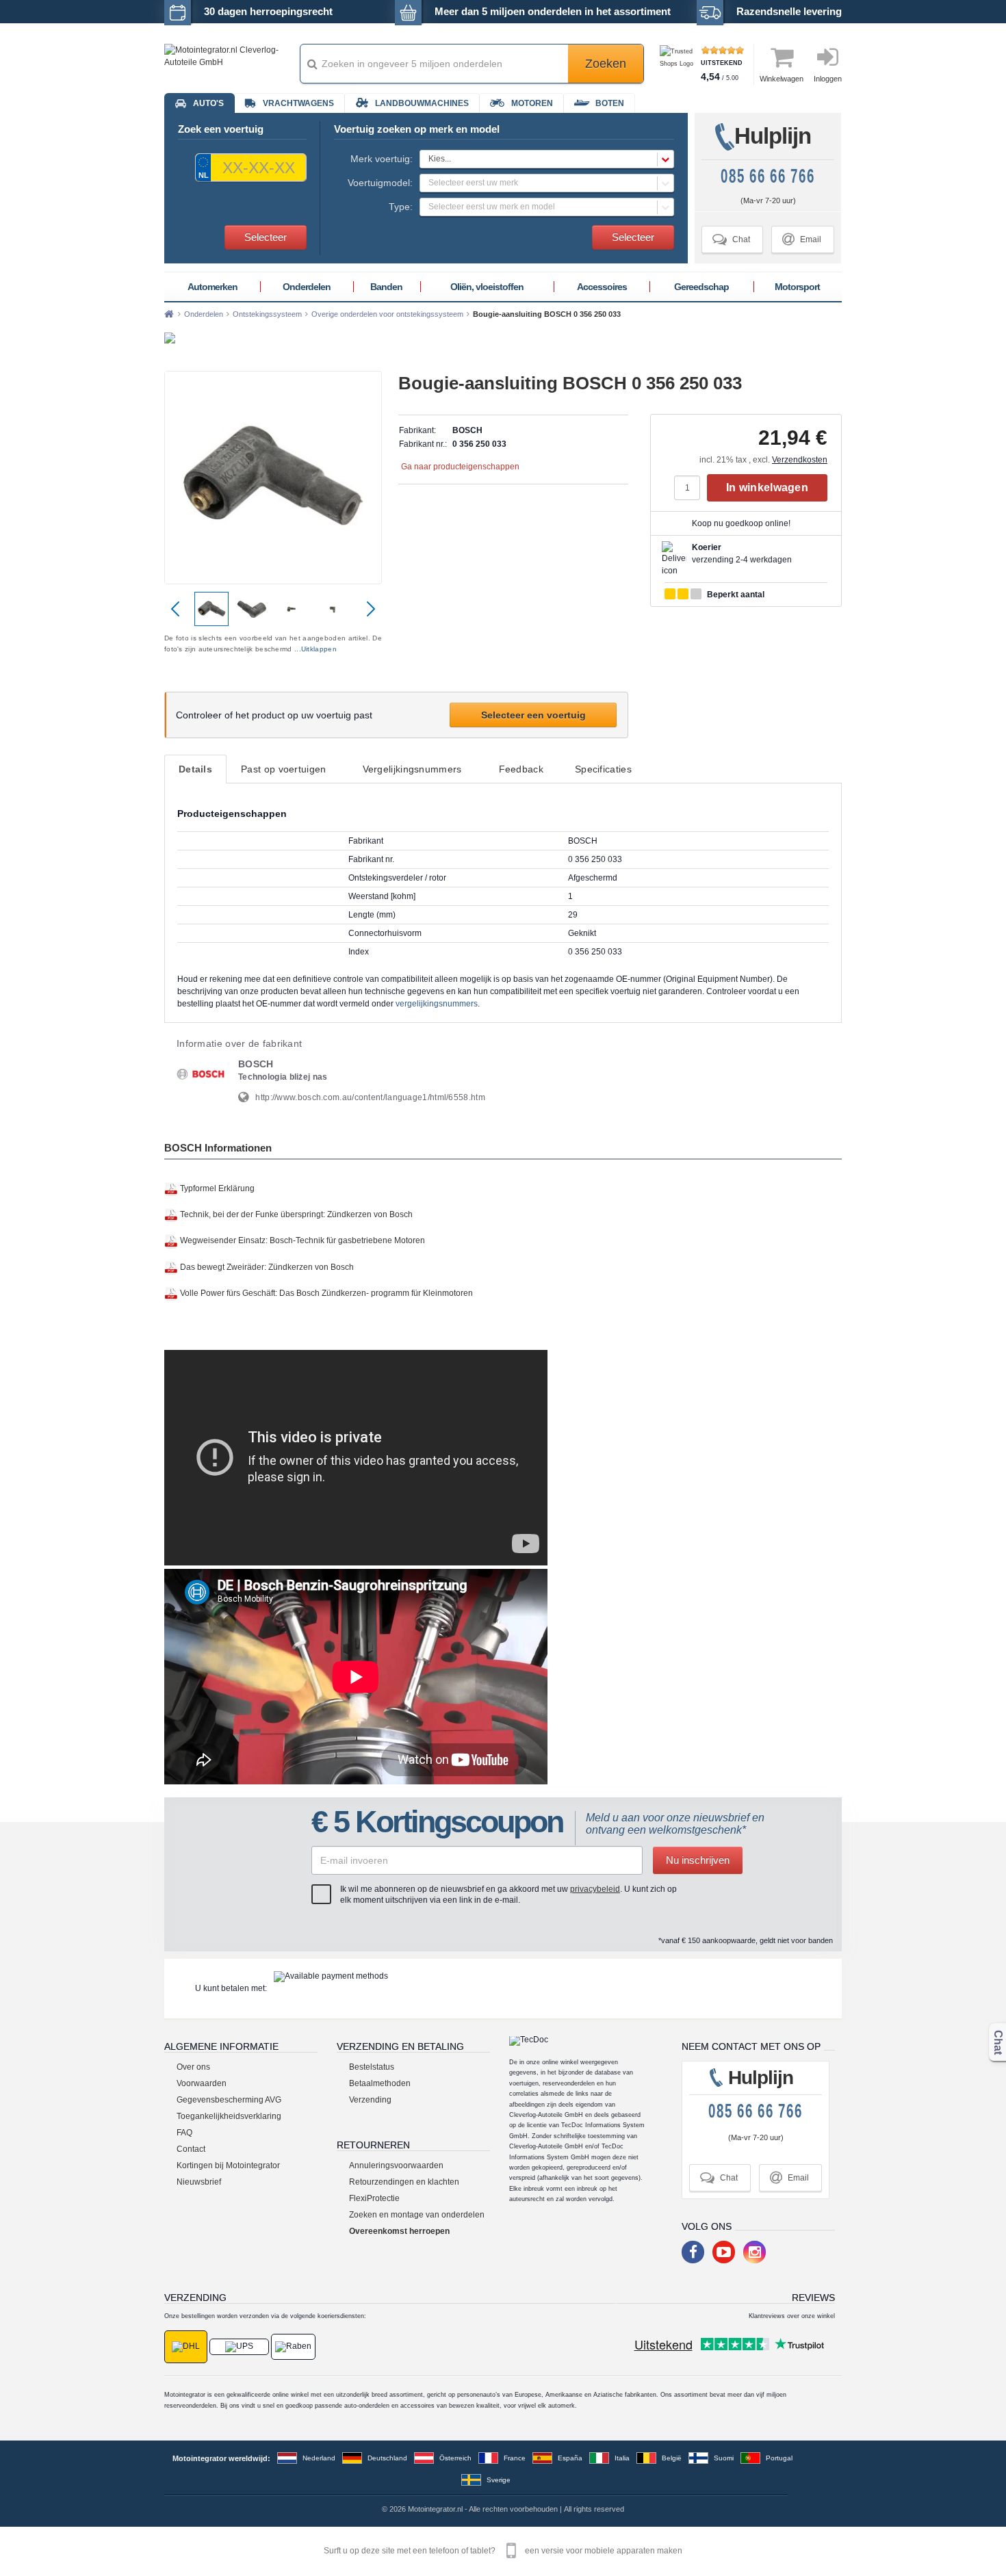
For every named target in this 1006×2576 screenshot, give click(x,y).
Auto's (208, 103)
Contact (191, 2149)
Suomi (724, 2458)
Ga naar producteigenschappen (460, 467)
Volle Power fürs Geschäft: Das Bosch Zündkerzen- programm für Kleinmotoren (326, 1293)
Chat (731, 239)
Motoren (532, 103)
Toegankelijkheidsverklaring (229, 2116)
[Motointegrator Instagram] (754, 2252)
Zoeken (606, 64)
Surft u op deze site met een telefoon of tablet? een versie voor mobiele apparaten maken (503, 2551)
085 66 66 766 (768, 176)
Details (195, 769)
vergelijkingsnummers (437, 1004)
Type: (401, 207)
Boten (610, 103)
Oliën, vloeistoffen (487, 287)
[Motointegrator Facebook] (693, 2252)
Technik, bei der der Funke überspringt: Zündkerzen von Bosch (296, 1214)
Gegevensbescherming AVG (229, 2100)
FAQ (184, 2133)
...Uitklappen (315, 649)
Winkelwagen (782, 79)
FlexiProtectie (374, 2198)
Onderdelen (307, 287)
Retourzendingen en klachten (404, 2182)
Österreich (455, 2458)
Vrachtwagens (298, 103)
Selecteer (266, 237)
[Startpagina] (169, 314)
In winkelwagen (767, 487)
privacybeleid (595, 1889)
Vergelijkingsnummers (412, 769)
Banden (386, 287)
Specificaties (603, 769)
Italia (622, 2458)
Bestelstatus (372, 2067)
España (570, 2458)
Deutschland (387, 2458)
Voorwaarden (202, 2083)
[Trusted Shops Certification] (679, 64)
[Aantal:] (691, 488)
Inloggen (828, 79)
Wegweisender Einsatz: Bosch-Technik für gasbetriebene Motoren (302, 1241)
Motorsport (797, 287)
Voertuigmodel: (380, 183)
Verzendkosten (800, 460)
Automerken (212, 287)
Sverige (499, 2480)
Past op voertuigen (283, 769)
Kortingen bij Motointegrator (228, 2165)
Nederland (319, 2458)
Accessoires (602, 287)
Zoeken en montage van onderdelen (417, 2215)
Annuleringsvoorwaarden (396, 2165)
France (515, 2458)
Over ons (193, 2067)
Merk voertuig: (382, 159)
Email (802, 239)
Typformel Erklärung (217, 1188)
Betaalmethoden (380, 2083)
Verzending (370, 2100)
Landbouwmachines (422, 103)
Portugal (779, 2458)
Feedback (521, 769)
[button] (547, 159)
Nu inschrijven (698, 1860)
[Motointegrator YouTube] (724, 2252)
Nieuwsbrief (199, 2182)
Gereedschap (701, 287)
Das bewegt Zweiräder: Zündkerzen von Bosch (267, 1267)
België (672, 2458)
